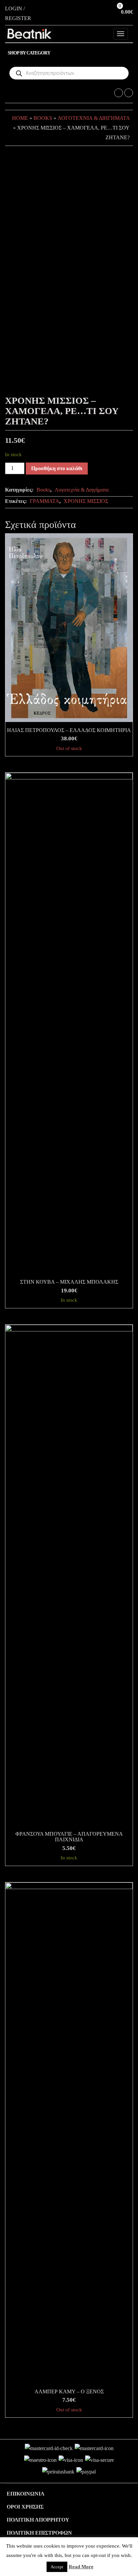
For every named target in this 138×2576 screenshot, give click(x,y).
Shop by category (29, 53)
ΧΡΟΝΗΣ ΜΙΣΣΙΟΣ (86, 501)
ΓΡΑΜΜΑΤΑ (45, 501)
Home (20, 118)
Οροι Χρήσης (25, 2507)
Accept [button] (57, 2567)
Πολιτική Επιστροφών (39, 2533)
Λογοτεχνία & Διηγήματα (94, 118)
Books (43, 118)
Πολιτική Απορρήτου (38, 2520)
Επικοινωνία (26, 2494)
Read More (81, 2567)
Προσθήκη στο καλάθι (57, 468)
